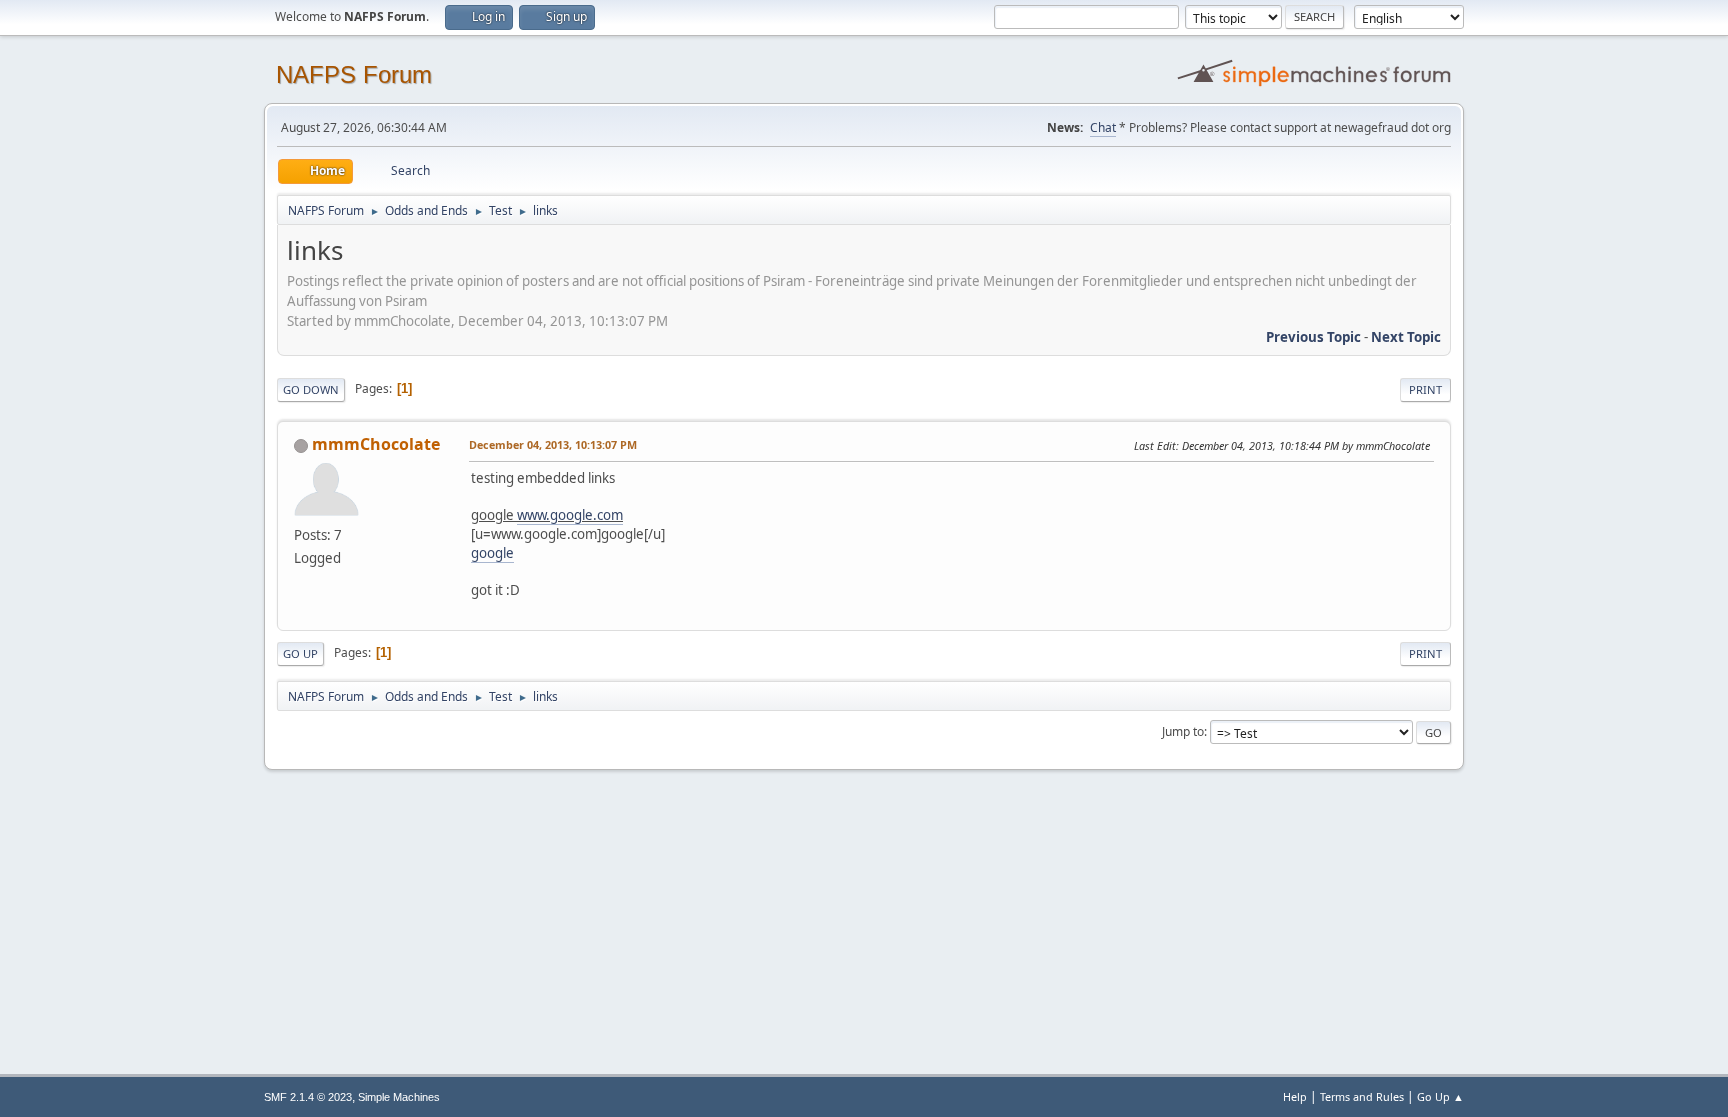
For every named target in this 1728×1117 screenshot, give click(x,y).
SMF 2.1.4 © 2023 (308, 1097)
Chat (1103, 127)
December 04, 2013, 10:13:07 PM (553, 444)
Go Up (300, 653)
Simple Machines (399, 1097)
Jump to (1183, 731)
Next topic (1406, 337)
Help (1295, 1096)
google (492, 553)
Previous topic (1313, 337)
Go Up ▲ (1440, 1096)
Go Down (311, 389)
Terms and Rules (1362, 1096)
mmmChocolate (376, 444)
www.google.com (570, 515)
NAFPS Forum (354, 74)
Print (1425, 389)
